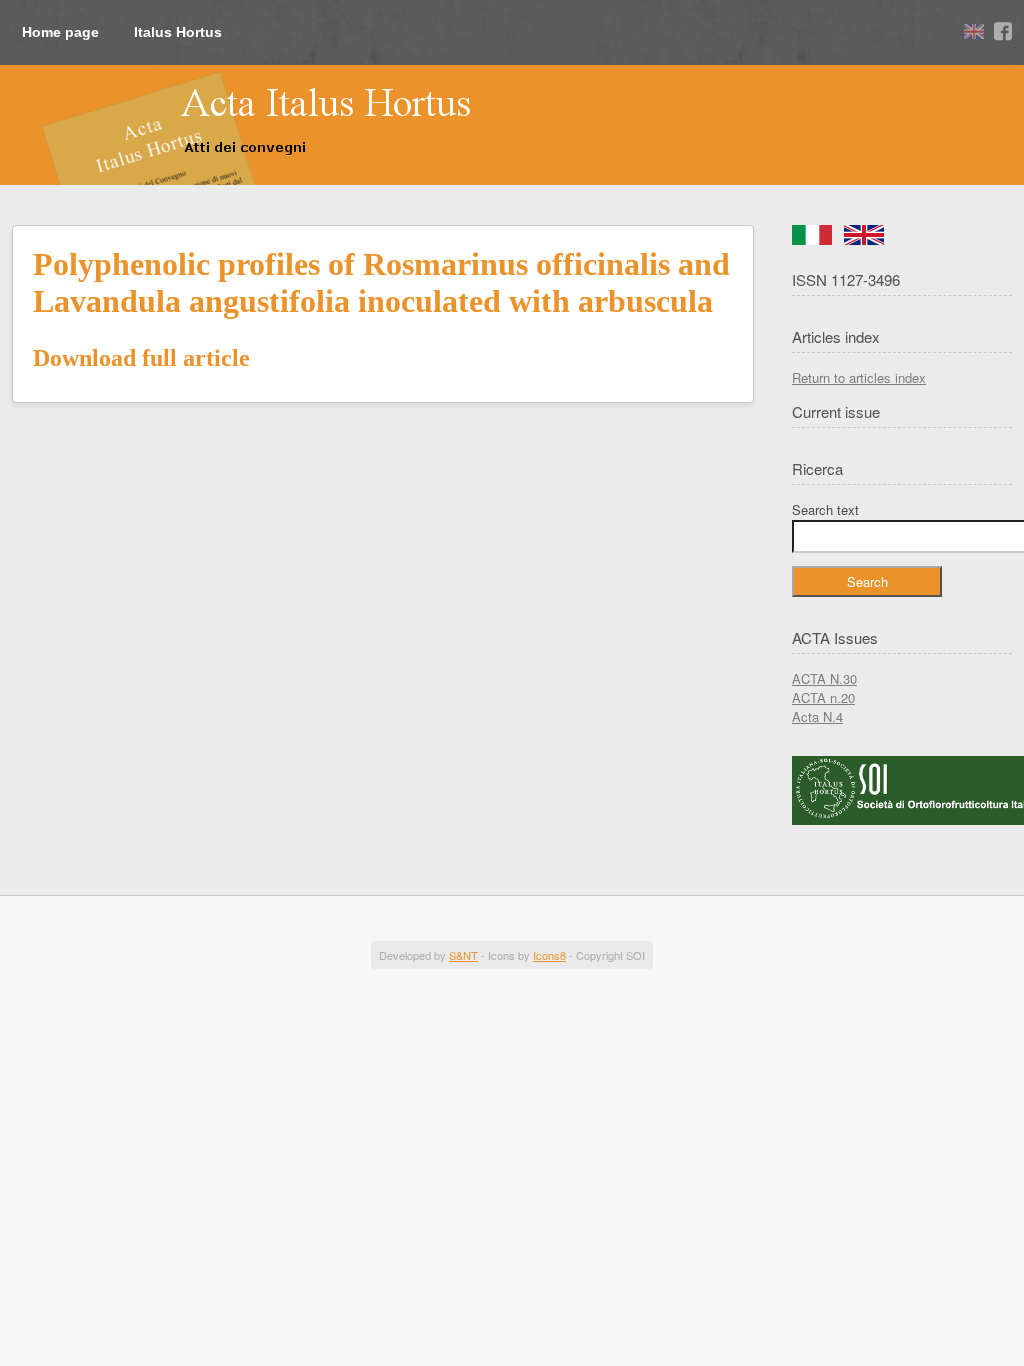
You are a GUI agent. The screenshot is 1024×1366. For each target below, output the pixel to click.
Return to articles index (859, 377)
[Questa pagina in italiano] (812, 239)
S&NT (463, 955)
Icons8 (549, 955)
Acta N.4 (817, 716)
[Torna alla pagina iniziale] (246, 123)
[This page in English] (864, 239)
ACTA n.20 (823, 697)
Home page (60, 32)
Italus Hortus (178, 32)
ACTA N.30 (824, 678)
